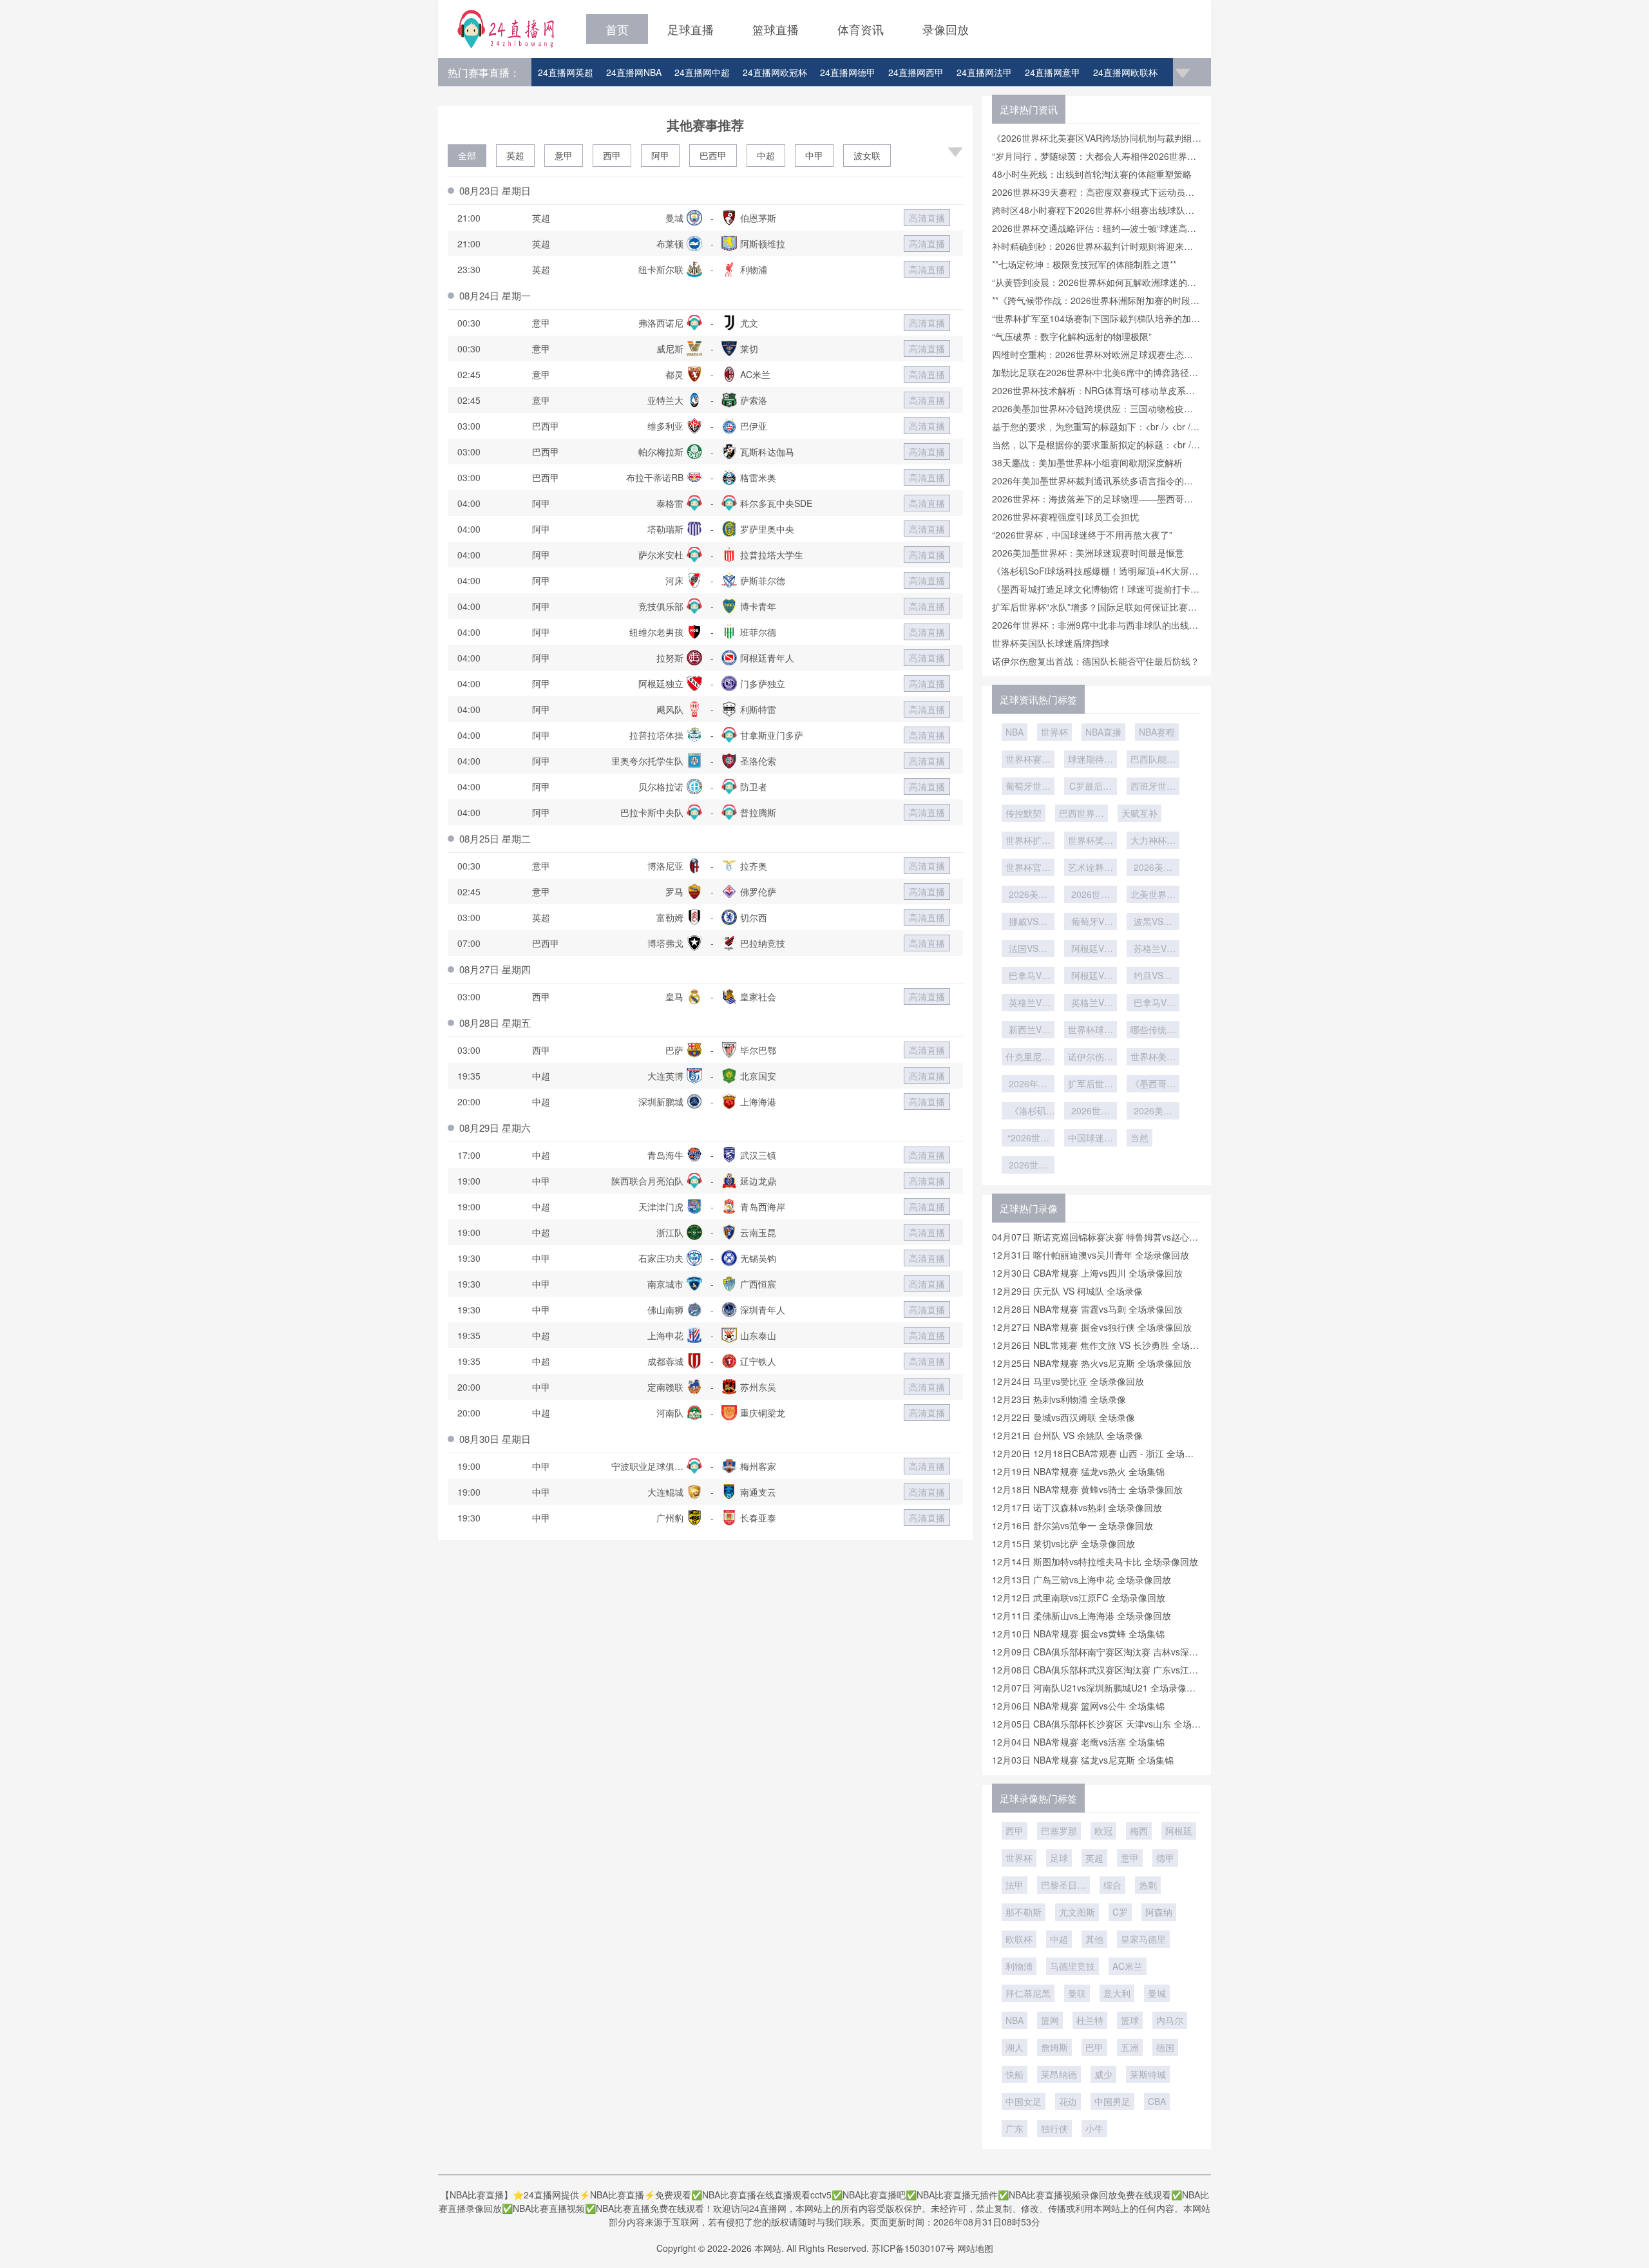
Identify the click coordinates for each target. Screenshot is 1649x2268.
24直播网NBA (634, 72)
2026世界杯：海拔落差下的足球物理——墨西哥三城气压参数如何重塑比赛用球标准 (1028, 1166)
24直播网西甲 (916, 72)
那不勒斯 (1024, 1912)
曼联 (1077, 1993)
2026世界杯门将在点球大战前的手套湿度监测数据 (1091, 895)
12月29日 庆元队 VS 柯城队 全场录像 (1067, 1291)
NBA (1015, 732)
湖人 (1015, 2047)
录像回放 (946, 29)
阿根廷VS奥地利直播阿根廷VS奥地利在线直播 (1091, 977)
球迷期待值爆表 (1091, 760)
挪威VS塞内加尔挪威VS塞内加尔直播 (1028, 922)
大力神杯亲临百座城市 (1153, 841)
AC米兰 (1128, 1966)
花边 (1068, 2101)
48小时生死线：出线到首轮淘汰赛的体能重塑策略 (1092, 174)
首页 (617, 29)
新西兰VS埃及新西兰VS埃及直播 (1028, 1031)
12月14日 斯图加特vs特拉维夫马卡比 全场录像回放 (1095, 1561)
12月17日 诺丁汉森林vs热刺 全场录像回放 (1077, 1507)
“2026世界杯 (1028, 1139)
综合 (1112, 1885)
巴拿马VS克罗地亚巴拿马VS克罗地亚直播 (1153, 1004)
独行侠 (1054, 2128)
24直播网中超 (702, 72)
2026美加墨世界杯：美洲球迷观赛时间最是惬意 (1088, 553)
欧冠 (1103, 1831)
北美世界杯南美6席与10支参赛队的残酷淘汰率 (1153, 895)
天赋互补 (1139, 813)
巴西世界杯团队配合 (1082, 814)
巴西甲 (713, 155)
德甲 (1165, 1858)
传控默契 (1024, 813)
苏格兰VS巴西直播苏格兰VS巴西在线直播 (1153, 949)
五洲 (1130, 2047)
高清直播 (927, 218)
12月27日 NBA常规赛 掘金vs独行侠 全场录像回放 (1092, 1327)
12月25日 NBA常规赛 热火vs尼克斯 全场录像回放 (1092, 1363)
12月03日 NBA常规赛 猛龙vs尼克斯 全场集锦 (1083, 1760)
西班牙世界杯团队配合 (1153, 787)
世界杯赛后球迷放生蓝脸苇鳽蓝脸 (1028, 760)
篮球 (1130, 2020)
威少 (1103, 2074)
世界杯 (1054, 732)
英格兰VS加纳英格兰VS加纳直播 (1028, 1004)
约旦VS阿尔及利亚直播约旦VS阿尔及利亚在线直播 (1153, 977)
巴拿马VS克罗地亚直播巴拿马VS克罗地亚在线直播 (1028, 977)
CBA (1157, 2101)
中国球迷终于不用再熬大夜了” (1091, 1139)
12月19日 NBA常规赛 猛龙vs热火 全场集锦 (1078, 1471)
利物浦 (1019, 1966)
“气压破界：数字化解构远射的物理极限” (1072, 336)
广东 (1015, 2128)
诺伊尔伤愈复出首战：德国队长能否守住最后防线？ (1096, 661)
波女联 (867, 155)
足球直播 (691, 29)
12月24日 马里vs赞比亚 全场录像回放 (1068, 1381)
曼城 (1157, 1993)
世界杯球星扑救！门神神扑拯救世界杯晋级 (1091, 1031)
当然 (1139, 1138)
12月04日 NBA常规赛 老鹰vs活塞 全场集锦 (1078, 1742)
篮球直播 (776, 29)
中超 (766, 155)
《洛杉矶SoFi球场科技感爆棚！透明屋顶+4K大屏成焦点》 (1028, 1112)
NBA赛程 (1157, 732)
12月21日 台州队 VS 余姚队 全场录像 (1067, 1435)
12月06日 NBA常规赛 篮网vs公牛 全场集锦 (1078, 1706)
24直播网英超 (566, 72)
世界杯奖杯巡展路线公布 (1091, 841)
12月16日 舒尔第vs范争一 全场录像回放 (1072, 1525)
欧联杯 (1019, 1939)
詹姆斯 (1054, 2047)
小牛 (1094, 2128)
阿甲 (660, 155)
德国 (1165, 2047)
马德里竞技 (1072, 1966)
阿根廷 (1179, 1831)
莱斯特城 (1148, 2074)
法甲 (1015, 1885)
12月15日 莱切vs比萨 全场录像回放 (1063, 1543)
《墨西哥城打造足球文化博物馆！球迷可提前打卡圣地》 (1153, 1085)
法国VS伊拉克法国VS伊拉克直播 (1028, 949)
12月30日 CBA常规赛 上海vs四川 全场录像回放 (1087, 1273)
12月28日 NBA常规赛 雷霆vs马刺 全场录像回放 (1087, 1309)
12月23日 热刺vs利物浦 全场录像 (1059, 1399)
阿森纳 (1159, 1912)
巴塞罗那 (1059, 1831)
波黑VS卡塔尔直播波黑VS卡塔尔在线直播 (1153, 922)
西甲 (612, 155)
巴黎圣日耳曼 (1063, 1886)
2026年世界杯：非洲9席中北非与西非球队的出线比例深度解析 (1028, 1085)
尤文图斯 (1077, 1912)
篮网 (1050, 2020)
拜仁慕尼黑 (1028, 1993)
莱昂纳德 (1059, 2074)
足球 (1059, 1858)
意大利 (1117, 1993)
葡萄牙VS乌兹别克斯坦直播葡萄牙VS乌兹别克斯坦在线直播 (1091, 922)
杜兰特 (1090, 2020)
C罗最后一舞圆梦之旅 (1091, 787)
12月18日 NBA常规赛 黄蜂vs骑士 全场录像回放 (1087, 1489)
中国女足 (1024, 2101)
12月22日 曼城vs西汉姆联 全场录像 (1063, 1417)
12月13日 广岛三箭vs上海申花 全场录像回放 (1082, 1579)
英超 (515, 155)
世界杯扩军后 (1028, 841)
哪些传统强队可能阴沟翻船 (1153, 1031)
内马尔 (1170, 2020)
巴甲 (1094, 2047)
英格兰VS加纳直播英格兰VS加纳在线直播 (1091, 1004)
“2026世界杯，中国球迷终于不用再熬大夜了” (1082, 535)
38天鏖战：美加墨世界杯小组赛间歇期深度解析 (1087, 462)
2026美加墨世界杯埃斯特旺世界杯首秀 (1028, 895)
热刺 (1148, 1885)
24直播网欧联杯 (1125, 72)
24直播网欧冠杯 (775, 72)
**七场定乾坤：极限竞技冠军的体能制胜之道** (1084, 264)
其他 (1094, 1939)
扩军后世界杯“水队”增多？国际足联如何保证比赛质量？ (1091, 1085)
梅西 (1139, 1831)
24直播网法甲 (984, 72)
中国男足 (1112, 2101)
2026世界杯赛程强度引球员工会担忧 (1065, 517)
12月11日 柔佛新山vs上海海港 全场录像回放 (1082, 1615)
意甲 (564, 155)
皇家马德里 (1143, 1939)
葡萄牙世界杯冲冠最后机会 (1028, 787)
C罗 (1120, 1912)
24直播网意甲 (1053, 72)
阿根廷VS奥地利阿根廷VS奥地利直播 (1091, 949)
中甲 (814, 155)
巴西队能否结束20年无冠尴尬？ (1153, 760)
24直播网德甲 (848, 72)
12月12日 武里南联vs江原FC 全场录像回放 (1079, 1597)
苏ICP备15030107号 (913, 2248)
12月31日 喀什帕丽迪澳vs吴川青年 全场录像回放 (1091, 1255)
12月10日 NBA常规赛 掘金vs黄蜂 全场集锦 (1078, 1634)
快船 (1015, 2074)
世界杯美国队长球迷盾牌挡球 (1051, 643)
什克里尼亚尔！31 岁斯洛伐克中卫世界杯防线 (1028, 1058)
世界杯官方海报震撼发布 (1028, 868)
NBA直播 (1103, 732)
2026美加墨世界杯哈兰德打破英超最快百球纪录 (1153, 868)
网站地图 (975, 2248)
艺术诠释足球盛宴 (1091, 868)
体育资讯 (861, 29)
